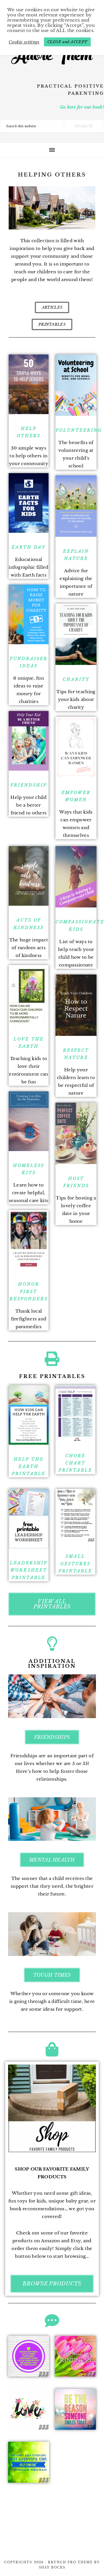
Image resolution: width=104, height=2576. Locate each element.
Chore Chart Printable (75, 1463)
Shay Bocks (52, 2568)
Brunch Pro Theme (70, 2562)
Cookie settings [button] (24, 42)
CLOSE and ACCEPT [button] (67, 42)
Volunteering (79, 430)
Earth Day (29, 547)
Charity (76, 679)
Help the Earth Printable (29, 1466)
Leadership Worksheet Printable (29, 1570)
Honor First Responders (29, 1291)
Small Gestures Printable (75, 1563)
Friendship (29, 785)
